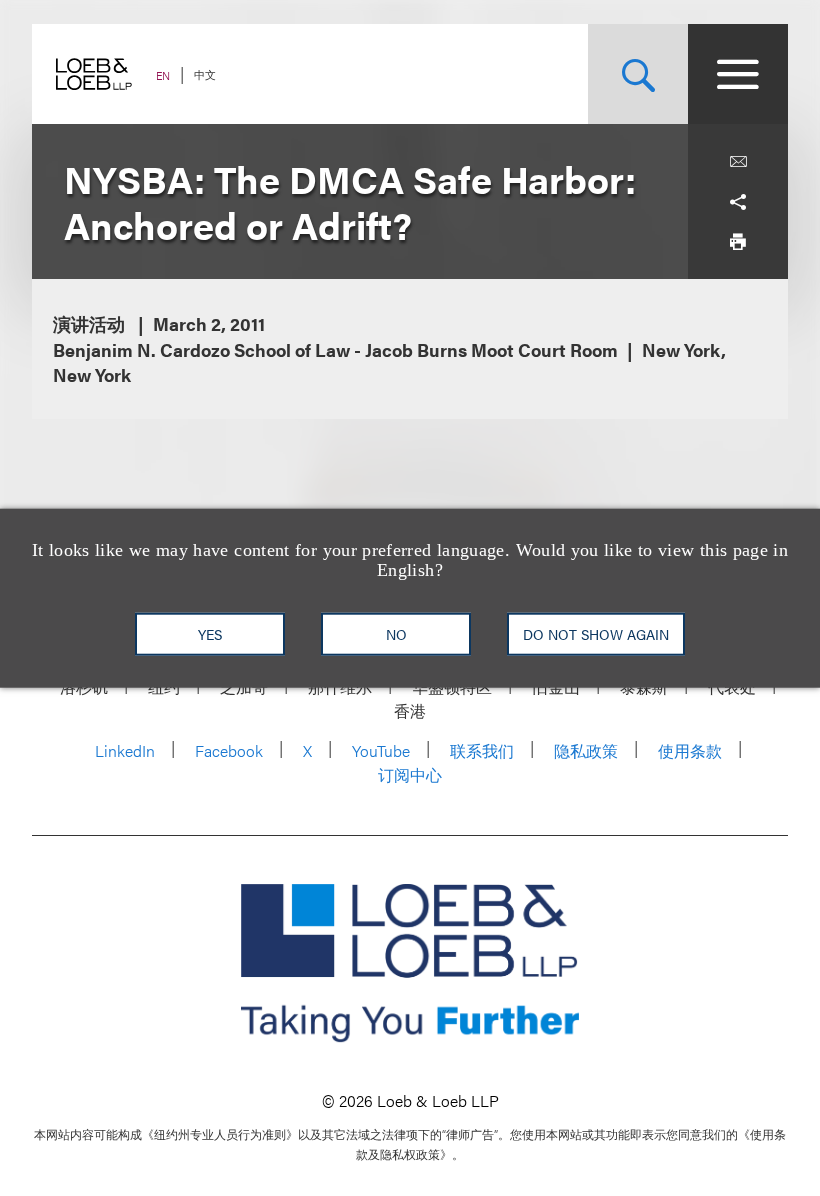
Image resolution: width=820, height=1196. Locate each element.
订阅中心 (410, 774)
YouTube (381, 750)
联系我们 (482, 750)
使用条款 (690, 750)
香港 (410, 710)
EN (163, 75)
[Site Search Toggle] (638, 74)
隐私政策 (586, 750)
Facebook (229, 750)
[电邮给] (738, 162)
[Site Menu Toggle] (738, 74)
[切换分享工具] (738, 202)
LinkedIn (125, 750)
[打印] (738, 242)
